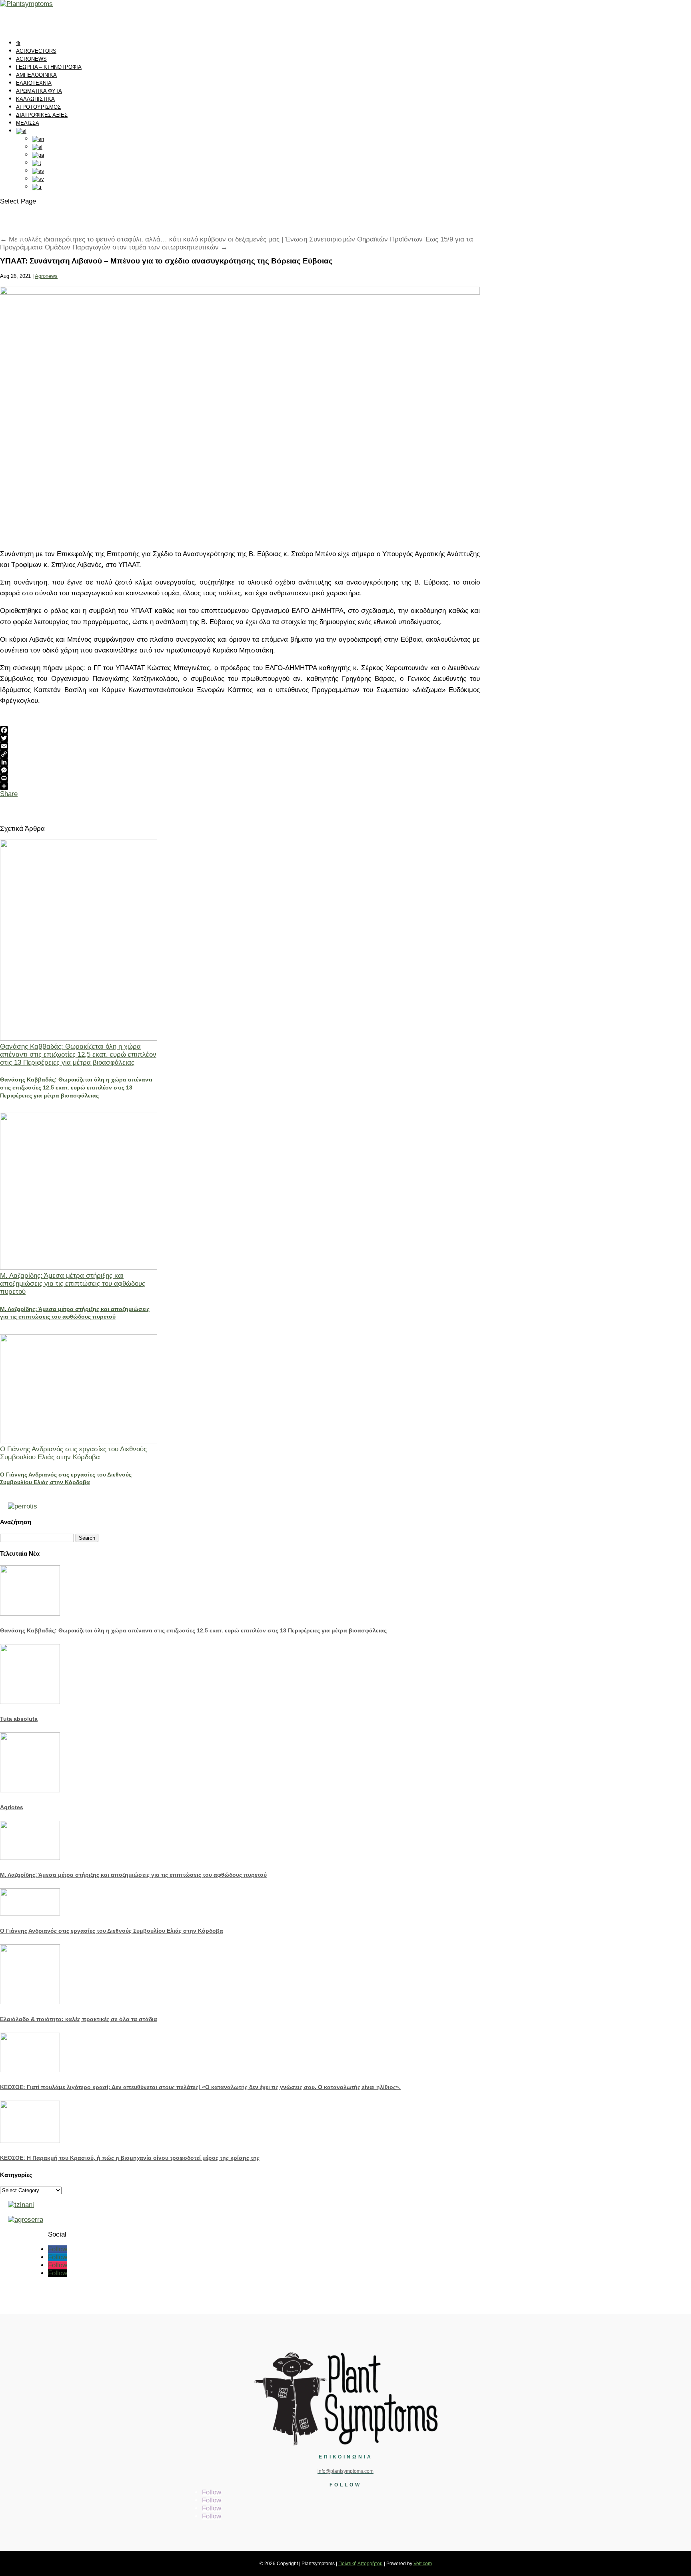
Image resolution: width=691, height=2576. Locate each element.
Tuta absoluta (19, 1719)
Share (9, 794)
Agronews (46, 276)
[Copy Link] (240, 754)
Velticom (423, 2564)
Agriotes (12, 1807)
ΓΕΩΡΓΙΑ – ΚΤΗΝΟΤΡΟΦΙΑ (49, 67)
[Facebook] (240, 730)
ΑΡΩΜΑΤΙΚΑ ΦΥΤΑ (39, 91)
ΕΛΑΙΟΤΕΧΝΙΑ (34, 83)
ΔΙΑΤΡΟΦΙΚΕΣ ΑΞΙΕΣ (42, 115)
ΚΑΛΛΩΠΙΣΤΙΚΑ (35, 99)
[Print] (240, 778)
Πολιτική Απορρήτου (360, 2564)
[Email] (240, 746)
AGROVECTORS (36, 51)
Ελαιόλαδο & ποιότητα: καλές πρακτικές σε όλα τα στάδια (79, 2019)
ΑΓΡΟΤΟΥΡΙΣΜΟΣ (38, 107)
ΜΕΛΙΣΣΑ (28, 123)
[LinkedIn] (240, 762)
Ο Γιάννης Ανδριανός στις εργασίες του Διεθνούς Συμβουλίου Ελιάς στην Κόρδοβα (73, 1453)
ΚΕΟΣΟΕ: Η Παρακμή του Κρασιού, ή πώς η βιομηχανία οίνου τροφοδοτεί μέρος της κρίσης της (130, 2158)
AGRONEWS (31, 59)
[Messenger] (240, 770)
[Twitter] (240, 738)
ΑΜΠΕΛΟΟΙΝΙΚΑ (36, 75)
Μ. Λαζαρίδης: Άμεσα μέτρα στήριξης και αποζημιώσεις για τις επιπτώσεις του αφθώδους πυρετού (73, 1284)
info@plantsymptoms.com (345, 2471)
